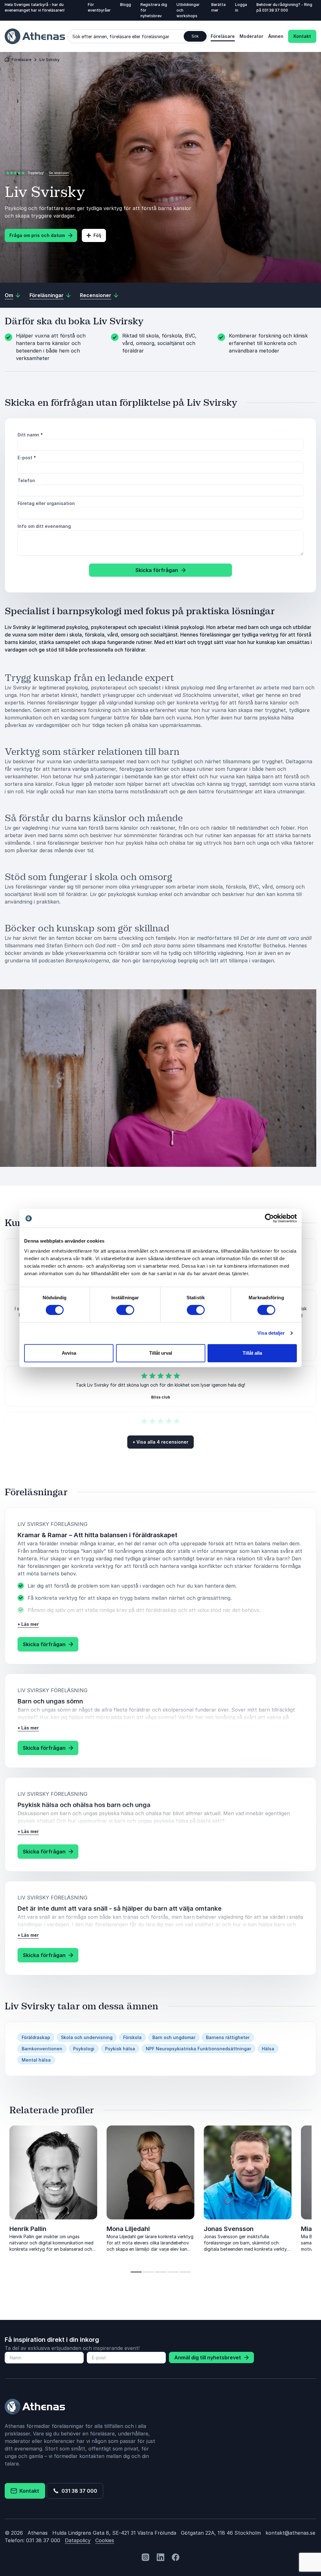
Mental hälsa (36, 2060)
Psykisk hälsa (120, 2049)
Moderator (251, 36)
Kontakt (302, 36)
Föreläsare (223, 36)
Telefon (26, 480)
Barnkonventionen (42, 2049)
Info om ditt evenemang (44, 526)
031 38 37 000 (275, 10)
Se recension (59, 173)
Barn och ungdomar (174, 2037)
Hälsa (268, 2049)
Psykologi (84, 2049)
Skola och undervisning (87, 2037)
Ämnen (276, 36)
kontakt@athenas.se (290, 2533)
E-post (27, 458)
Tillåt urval (161, 1353)
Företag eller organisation (46, 503)
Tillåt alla (252, 1353)
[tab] (136, 2272)
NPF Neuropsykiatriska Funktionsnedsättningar (198, 2049)
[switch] (125, 1310)
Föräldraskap (36, 2037)
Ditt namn (30, 435)
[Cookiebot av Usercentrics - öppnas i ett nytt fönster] (269, 1218)
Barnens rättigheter (228, 2037)
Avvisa (69, 1353)
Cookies (105, 2540)
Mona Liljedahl (128, 2229)
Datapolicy (78, 2540)
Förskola (132, 2037)
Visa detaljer (271, 1333)
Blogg (126, 5)
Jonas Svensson (229, 2229)
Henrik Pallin (28, 2229)
